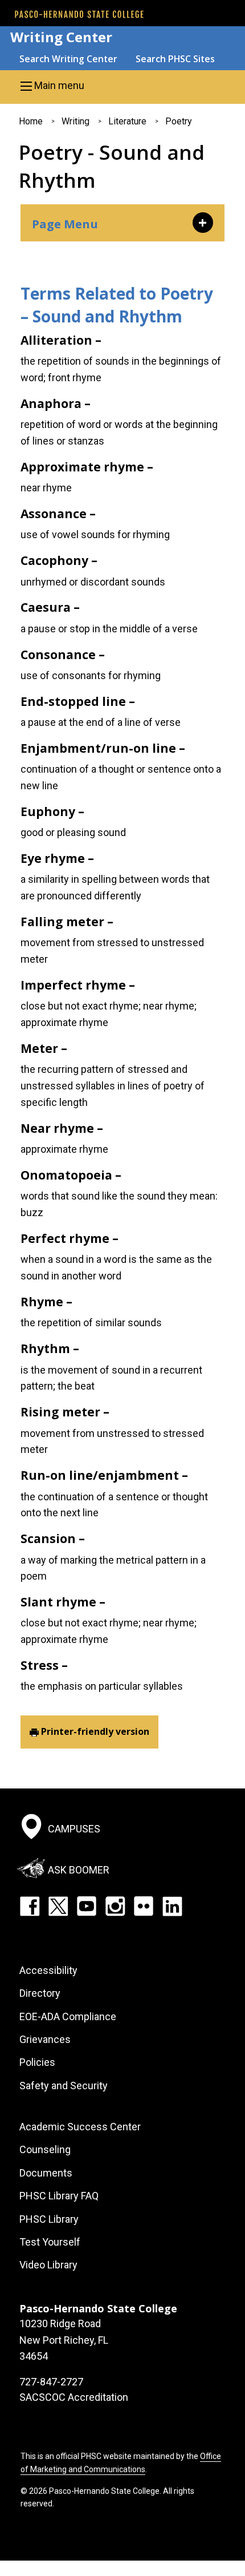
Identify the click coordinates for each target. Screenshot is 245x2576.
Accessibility (48, 1970)
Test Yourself (50, 2242)
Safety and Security (64, 2086)
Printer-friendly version (95, 1731)
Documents (46, 2173)
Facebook (30, 1906)
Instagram (115, 1906)
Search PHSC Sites (175, 59)
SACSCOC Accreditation (74, 2397)
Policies (37, 2062)
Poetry (179, 121)
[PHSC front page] (79, 14)
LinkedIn (172, 1906)
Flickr (144, 1906)
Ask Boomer (79, 1870)
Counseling (45, 2149)
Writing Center (61, 37)
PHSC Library (49, 2219)
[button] (122, 86)
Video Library (48, 2265)
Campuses (74, 1829)
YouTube (87, 1906)
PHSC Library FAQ (59, 2196)
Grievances (45, 2039)
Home (31, 121)
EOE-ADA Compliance (68, 2016)
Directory (40, 1993)
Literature (127, 121)
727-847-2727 (51, 2382)
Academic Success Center (80, 2127)
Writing (75, 121)
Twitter (58, 1906)
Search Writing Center (68, 59)
